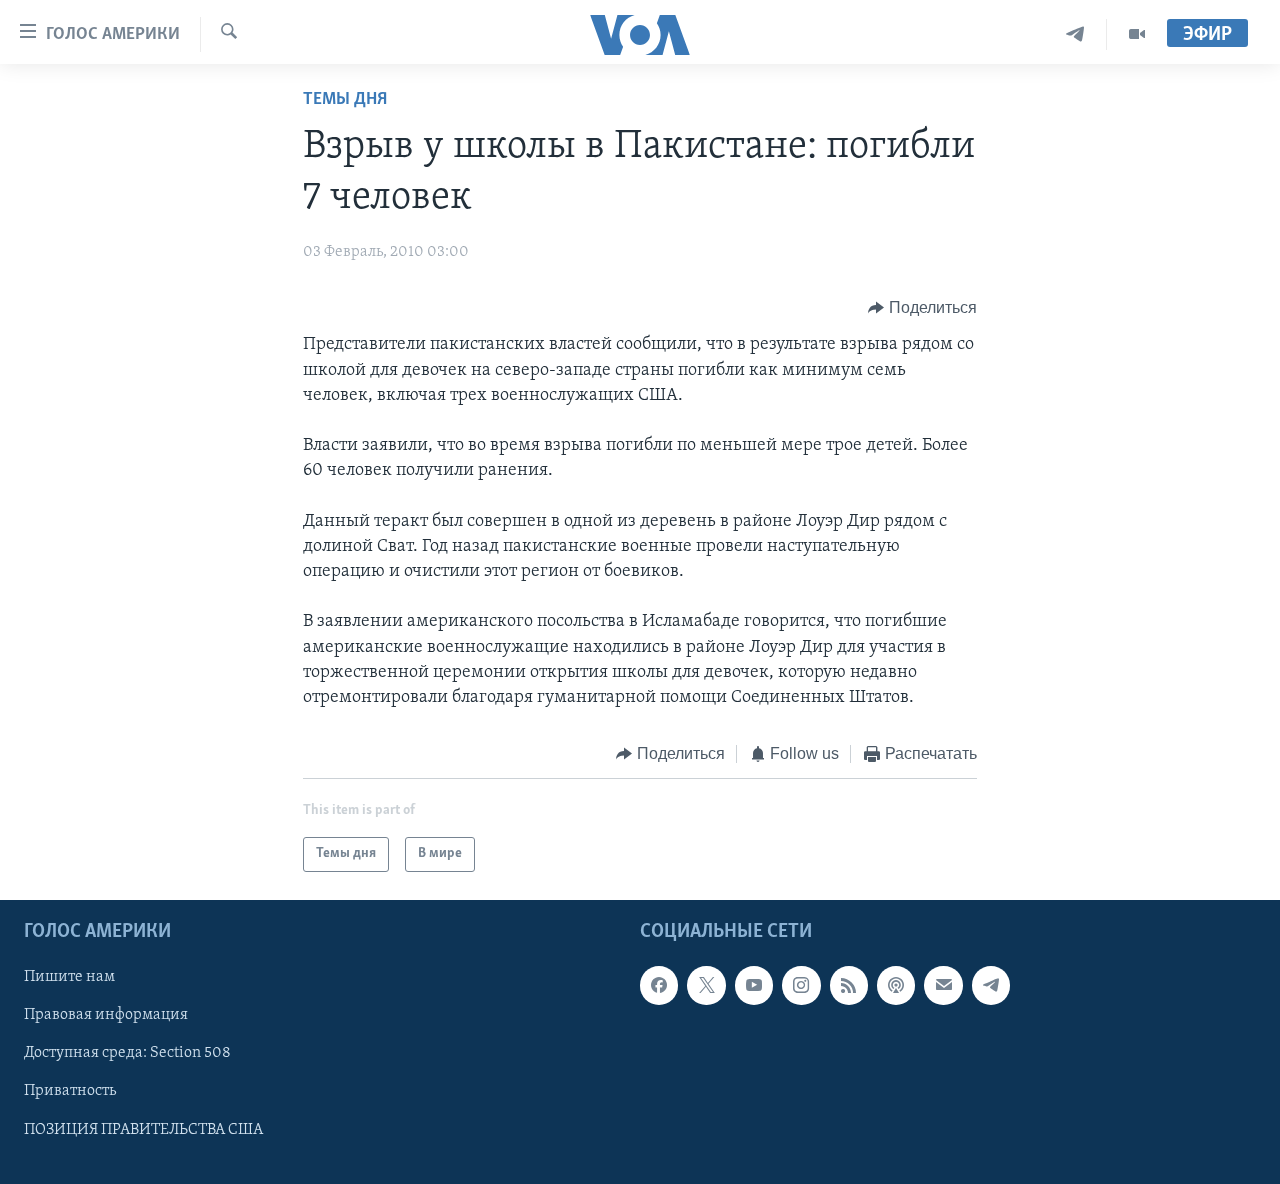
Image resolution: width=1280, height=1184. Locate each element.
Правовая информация (106, 1015)
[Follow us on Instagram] (801, 985)
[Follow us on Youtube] (754, 985)
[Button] (922, 308)
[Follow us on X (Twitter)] (706, 985)
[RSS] (849, 985)
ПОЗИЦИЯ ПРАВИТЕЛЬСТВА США (143, 1129)
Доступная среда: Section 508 (127, 1053)
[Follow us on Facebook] (659, 985)
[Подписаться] (943, 985)
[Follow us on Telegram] (991, 985)
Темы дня (345, 100)
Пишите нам (69, 977)
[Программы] (1137, 34)
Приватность (70, 1091)
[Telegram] (1075, 34)
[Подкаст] (896, 985)
